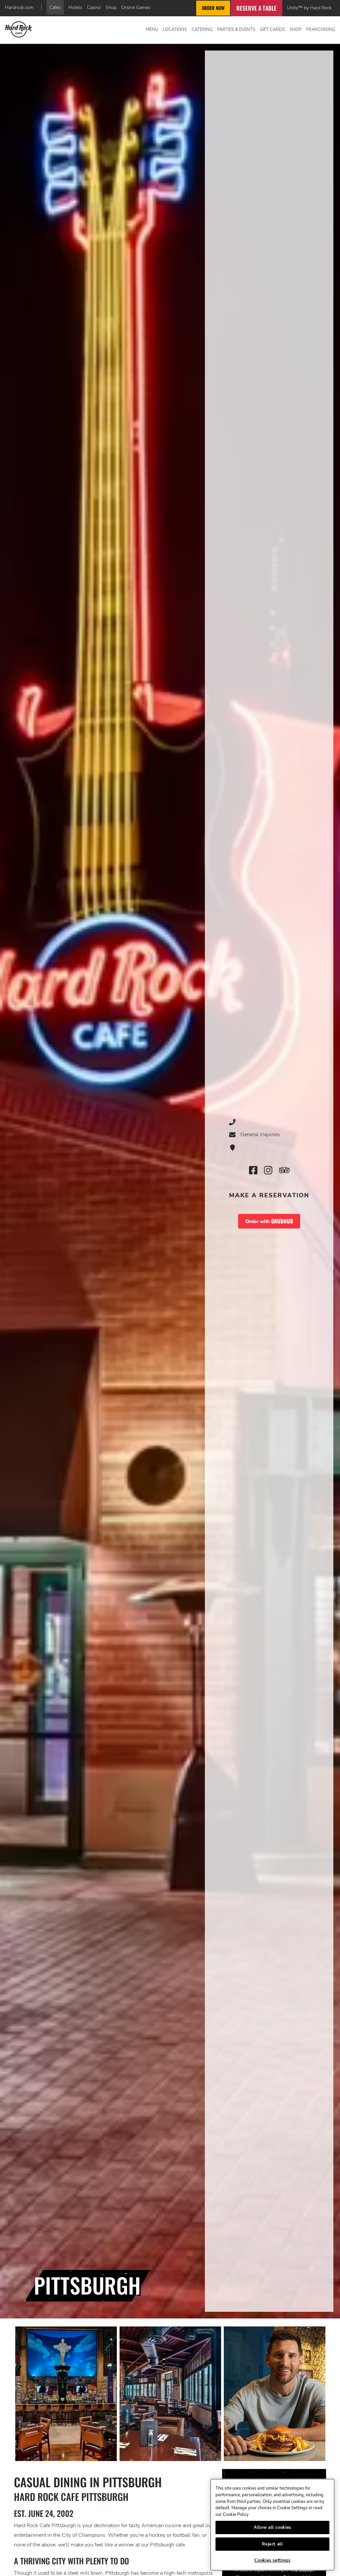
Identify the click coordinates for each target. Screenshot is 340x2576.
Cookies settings (272, 2560)
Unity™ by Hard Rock (309, 8)
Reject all (272, 2544)
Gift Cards (272, 30)
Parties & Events (236, 30)
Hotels (75, 7)
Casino (94, 7)
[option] (66, 2394)
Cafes (55, 7)
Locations (175, 30)
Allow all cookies (272, 2527)
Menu (152, 30)
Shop (111, 7)
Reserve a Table (256, 8)
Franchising (321, 30)
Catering (202, 30)
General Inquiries (260, 1134)
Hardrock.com (19, 7)
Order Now (213, 8)
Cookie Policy (236, 2515)
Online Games (136, 7)
